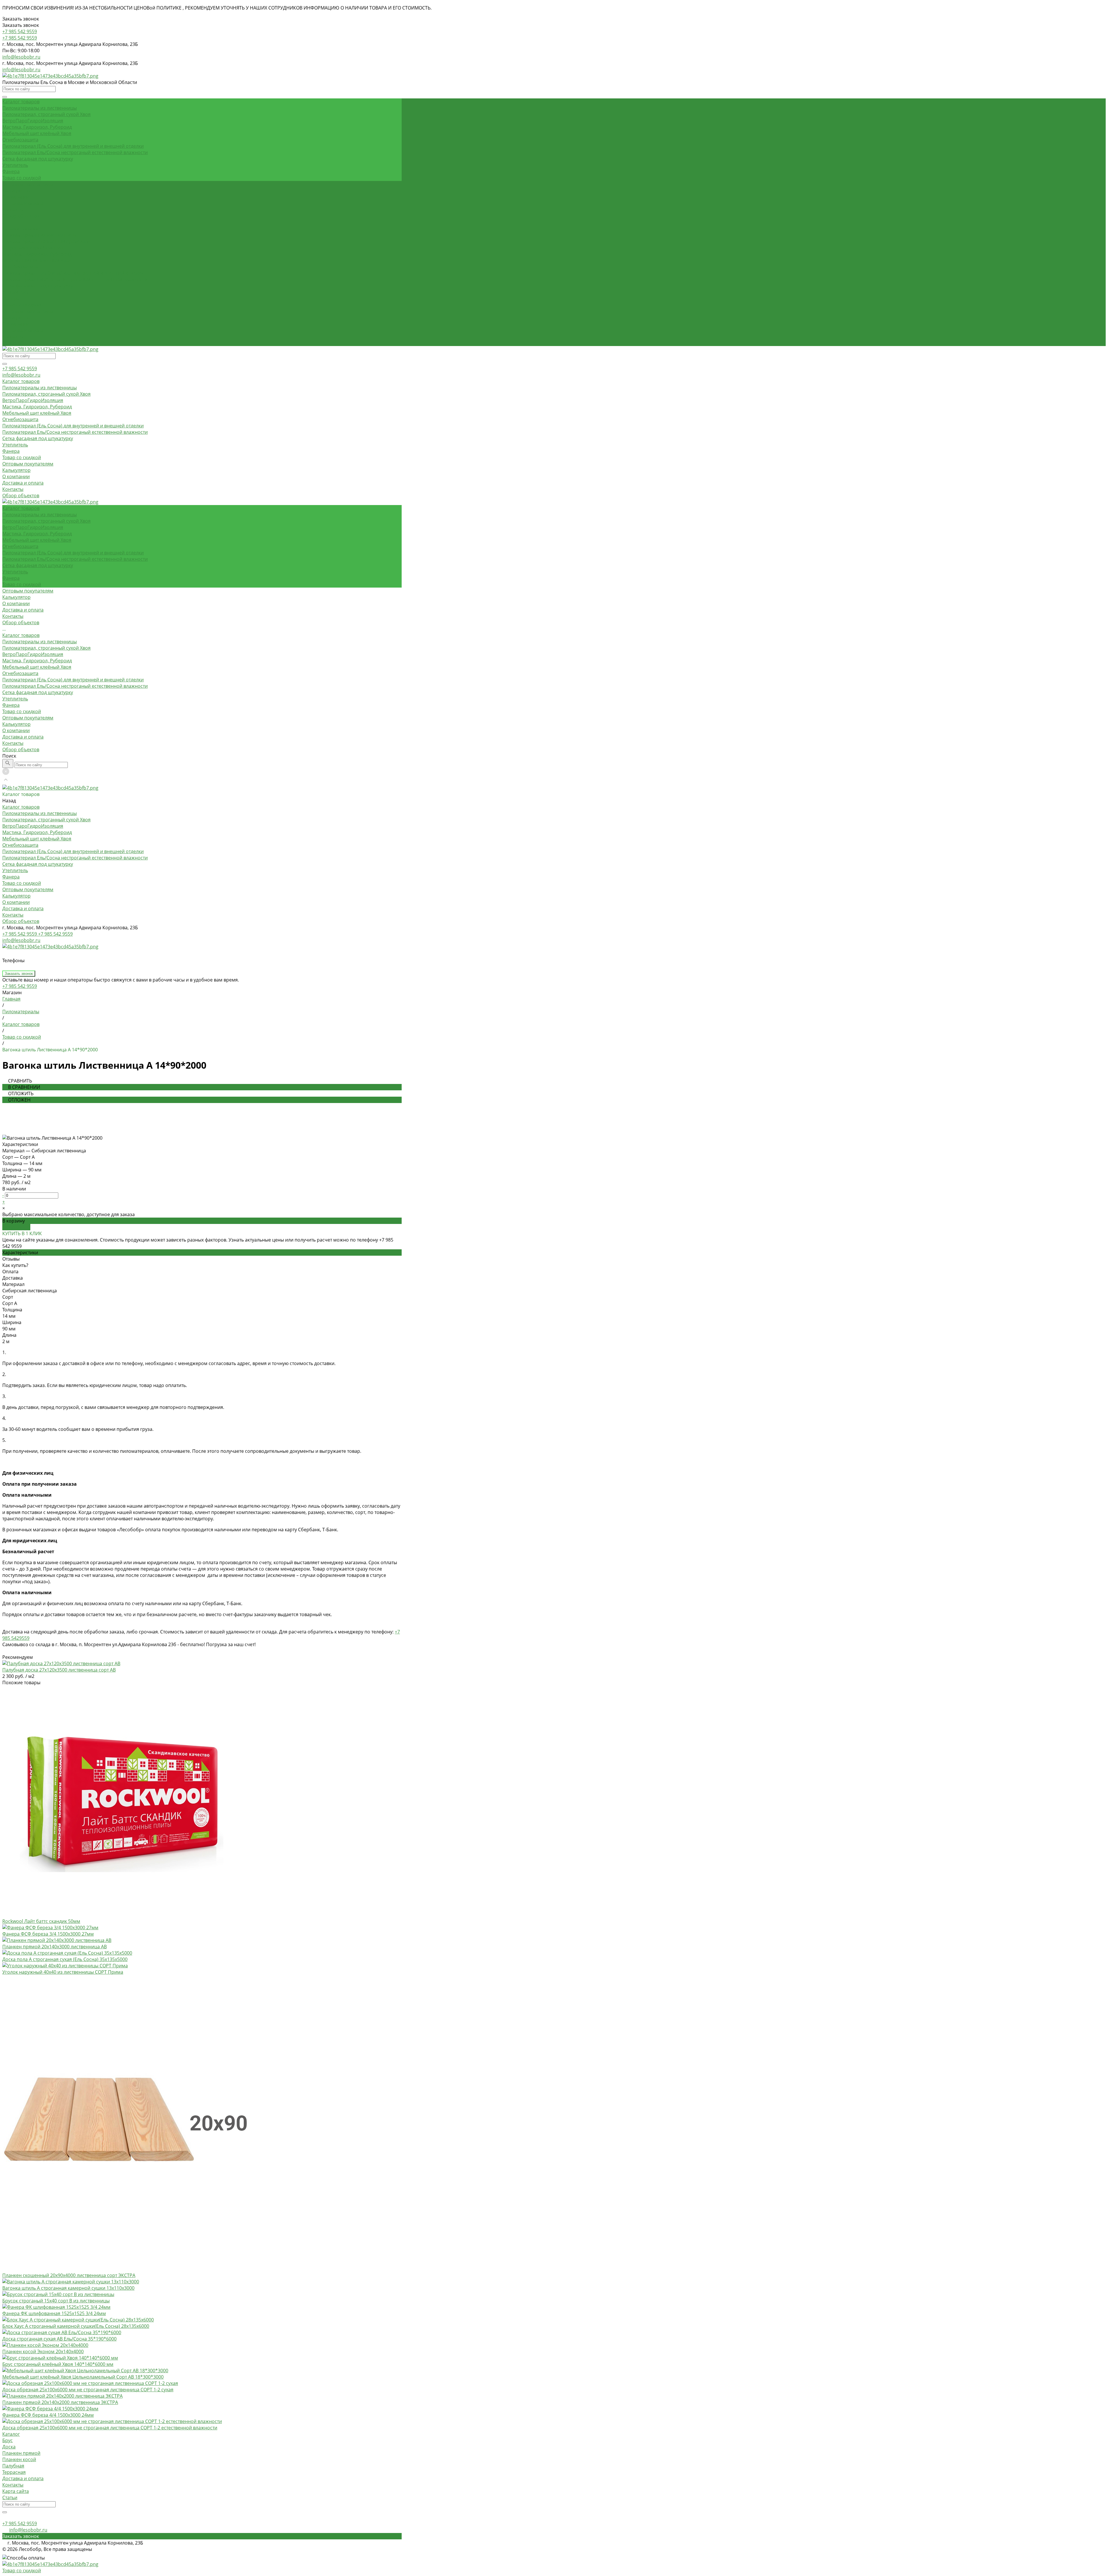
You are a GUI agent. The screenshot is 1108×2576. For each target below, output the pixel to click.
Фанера (11, 171)
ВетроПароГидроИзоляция (33, 121)
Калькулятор (16, 317)
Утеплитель (15, 165)
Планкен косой (19, 2459)
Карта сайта (16, 2491)
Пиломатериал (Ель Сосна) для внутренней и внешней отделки (73, 146)
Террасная (14, 2472)
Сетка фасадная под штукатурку (38, 159)
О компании (16, 324)
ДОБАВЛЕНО (16, 1227)
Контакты (13, 337)
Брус (8, 2440)
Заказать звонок (19, 974)
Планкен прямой (21, 2453)
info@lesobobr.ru (21, 57)
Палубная (13, 2466)
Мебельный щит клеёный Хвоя (37, 133)
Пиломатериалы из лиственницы (40, 108)
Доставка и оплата (23, 330)
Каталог (11, 2434)
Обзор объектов (21, 343)
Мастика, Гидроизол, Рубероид (37, 127)
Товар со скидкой (22, 178)
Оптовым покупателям (28, 311)
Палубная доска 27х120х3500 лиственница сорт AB (59, 1670)
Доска (9, 2447)
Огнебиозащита (20, 140)
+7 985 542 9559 (20, 369)
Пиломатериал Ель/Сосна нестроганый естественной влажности (75, 152)
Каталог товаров (21, 229)
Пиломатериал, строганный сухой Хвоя (46, 114)
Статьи (10, 2498)
